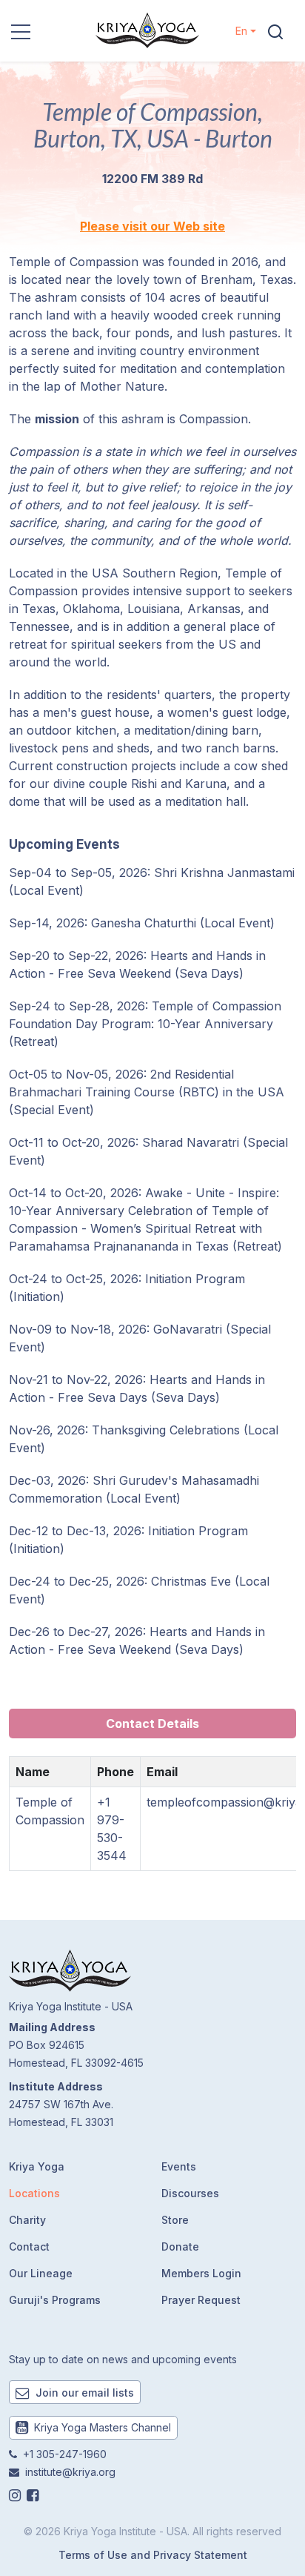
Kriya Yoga (37, 2166)
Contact (29, 2246)
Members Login (201, 2273)
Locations (34, 2193)
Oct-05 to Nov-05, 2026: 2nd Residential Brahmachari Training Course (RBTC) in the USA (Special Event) (147, 1092)
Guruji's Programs (55, 2300)
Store (175, 2220)
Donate (180, 2246)
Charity (27, 2220)
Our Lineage (41, 2273)
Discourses (190, 2193)
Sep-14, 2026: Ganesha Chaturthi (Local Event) (142, 923)
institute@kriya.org (70, 2472)
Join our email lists (83, 2393)
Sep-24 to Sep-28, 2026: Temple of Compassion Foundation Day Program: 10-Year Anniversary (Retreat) (145, 1024)
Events (179, 2166)
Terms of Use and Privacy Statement (153, 2555)
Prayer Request (201, 2300)
